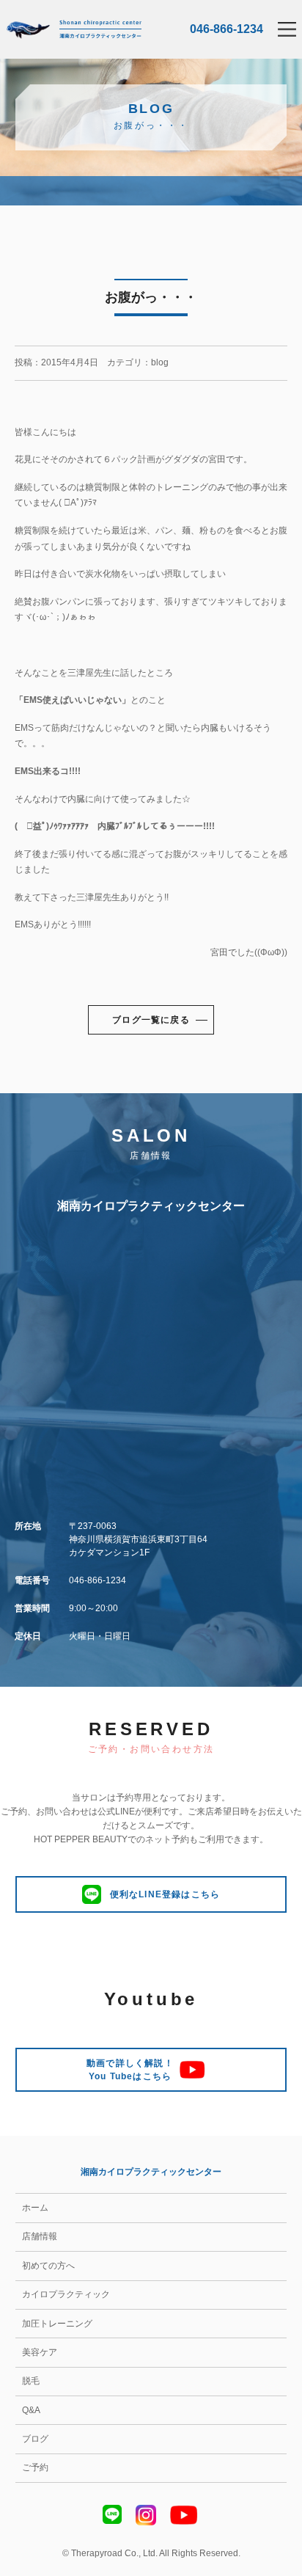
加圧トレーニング (57, 2324)
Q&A (31, 2410)
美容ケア (40, 2352)
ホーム (35, 2208)
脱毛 (31, 2381)
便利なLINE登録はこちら (165, 1894)
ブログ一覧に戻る (151, 1020)
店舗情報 (40, 2236)
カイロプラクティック (66, 2294)
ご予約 (35, 2467)
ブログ (35, 2439)
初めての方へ (48, 2266)
